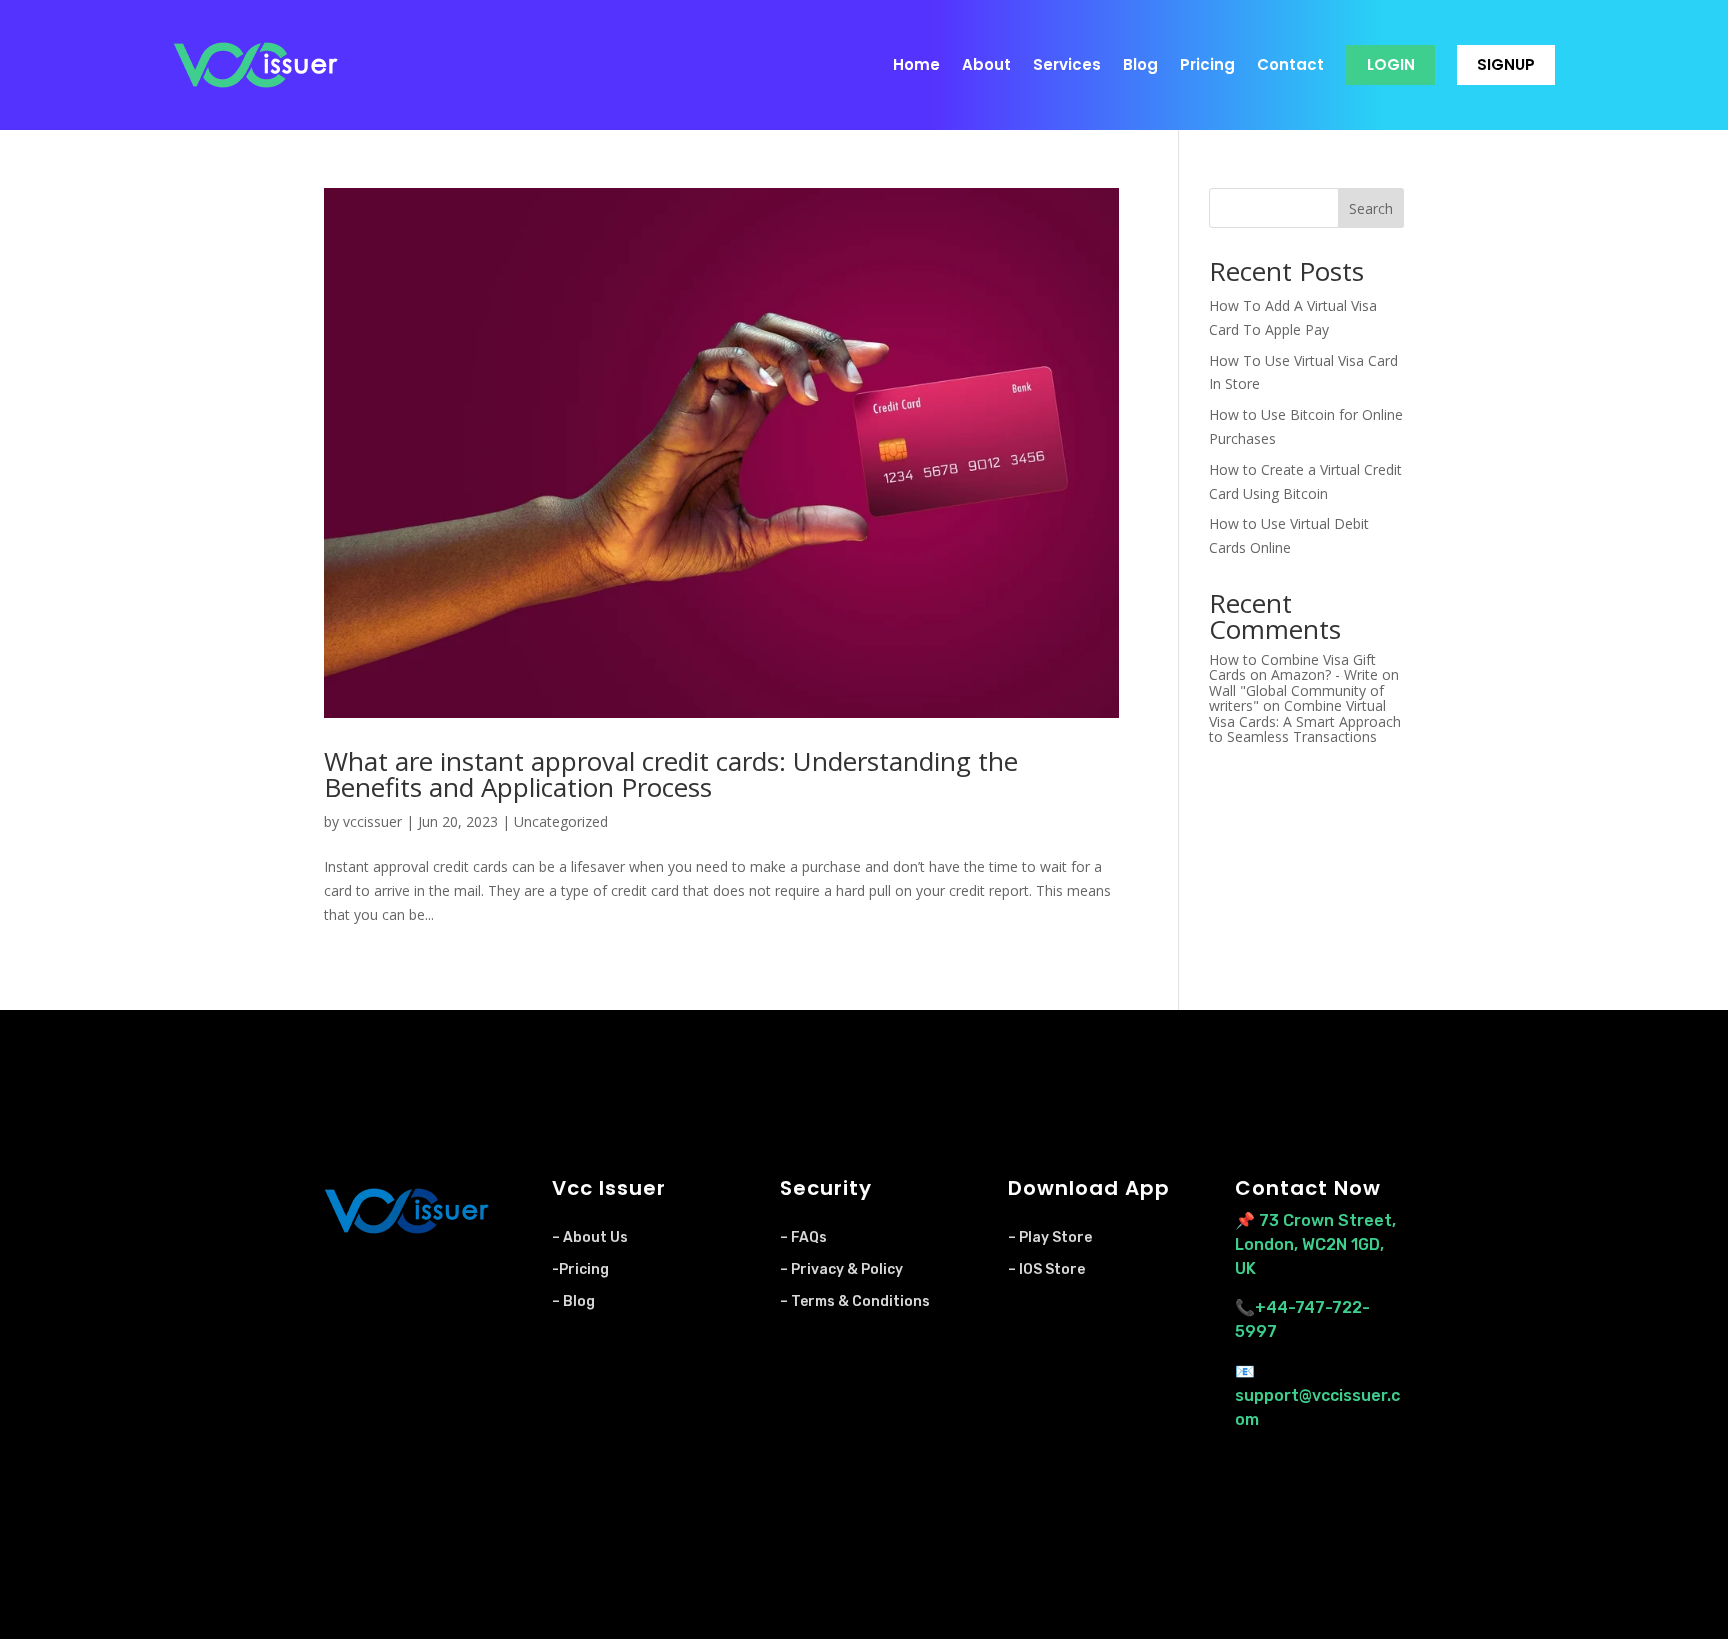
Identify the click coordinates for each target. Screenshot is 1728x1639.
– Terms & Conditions (855, 1301)
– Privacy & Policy (841, 1269)
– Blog (573, 1301)
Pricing (1207, 64)
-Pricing (580, 1269)
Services (1067, 64)
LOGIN (1391, 64)
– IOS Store (1046, 1269)
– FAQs (803, 1237)
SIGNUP (1506, 64)
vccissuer (372, 821)
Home (916, 64)
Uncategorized (561, 821)
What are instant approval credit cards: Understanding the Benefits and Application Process (671, 774)
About (986, 64)
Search (1371, 208)
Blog (1140, 64)
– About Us (590, 1237)
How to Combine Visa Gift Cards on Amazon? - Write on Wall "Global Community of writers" (1304, 682)
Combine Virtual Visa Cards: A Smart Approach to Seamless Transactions (1305, 721)
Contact (1290, 64)
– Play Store (1050, 1237)
